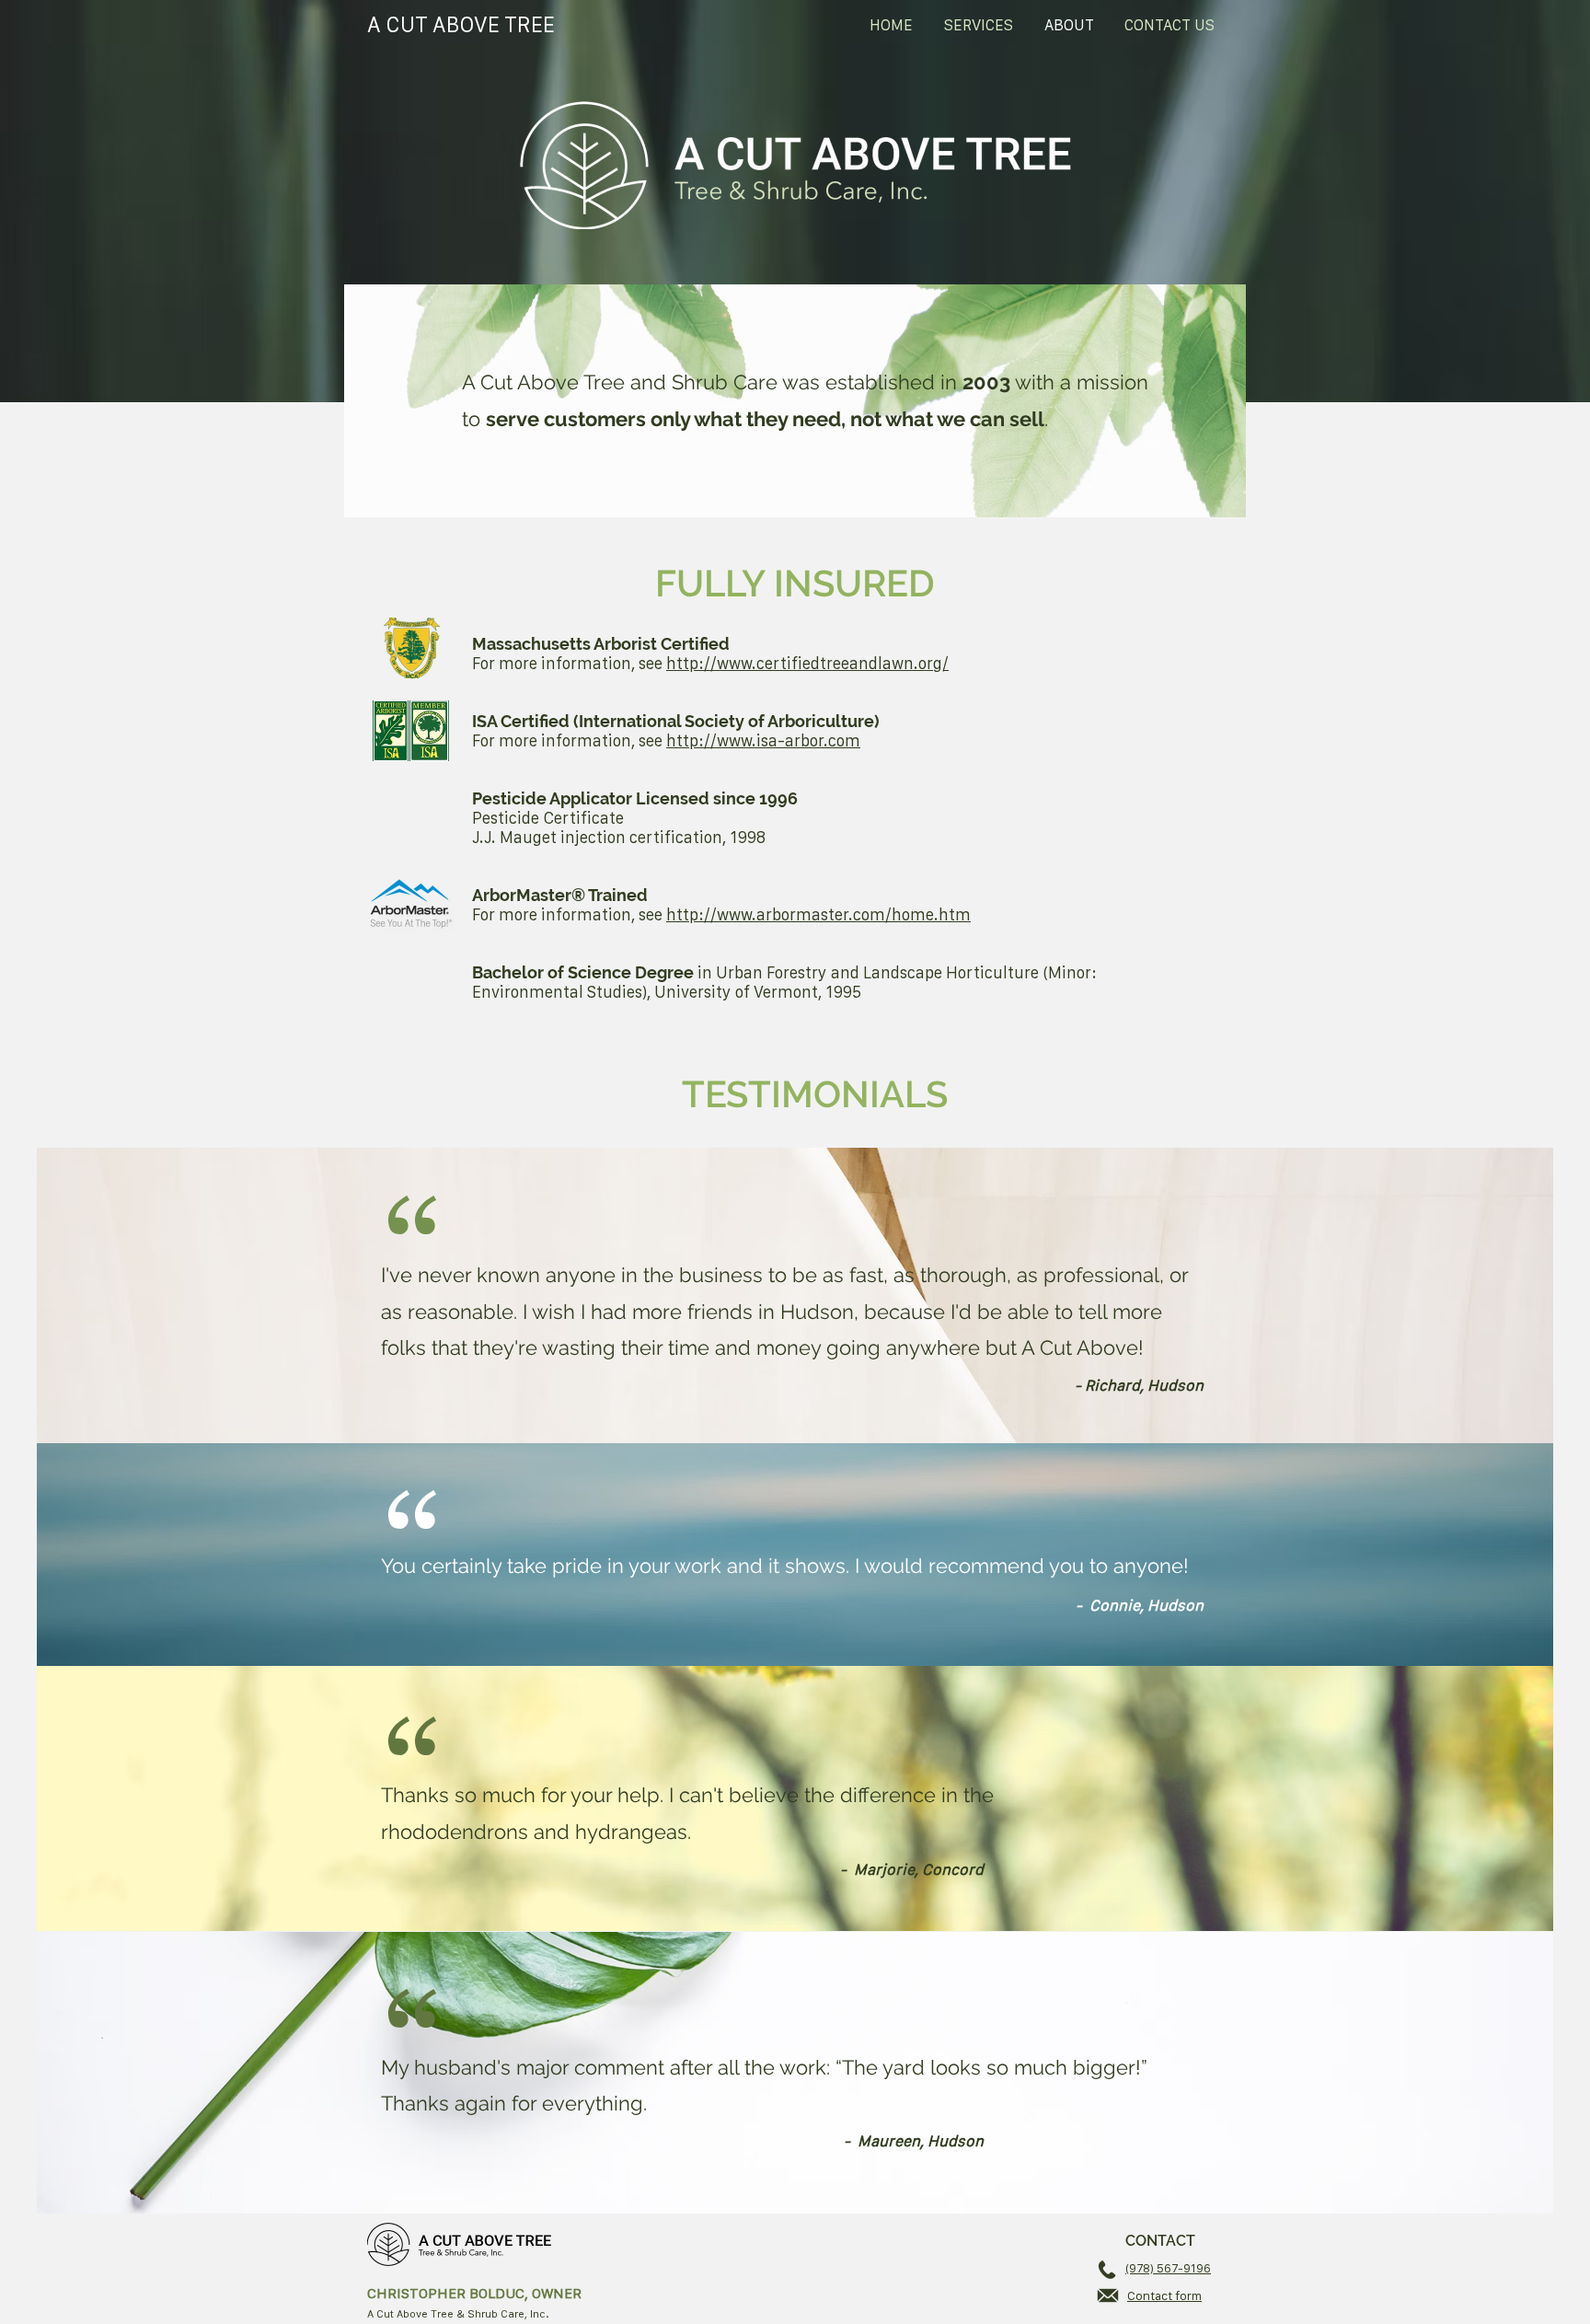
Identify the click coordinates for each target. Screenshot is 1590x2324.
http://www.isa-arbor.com (763, 740)
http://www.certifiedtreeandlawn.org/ (807, 663)
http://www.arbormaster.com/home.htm (818, 914)
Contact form (1164, 2295)
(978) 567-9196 (1168, 2268)
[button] (979, 25)
